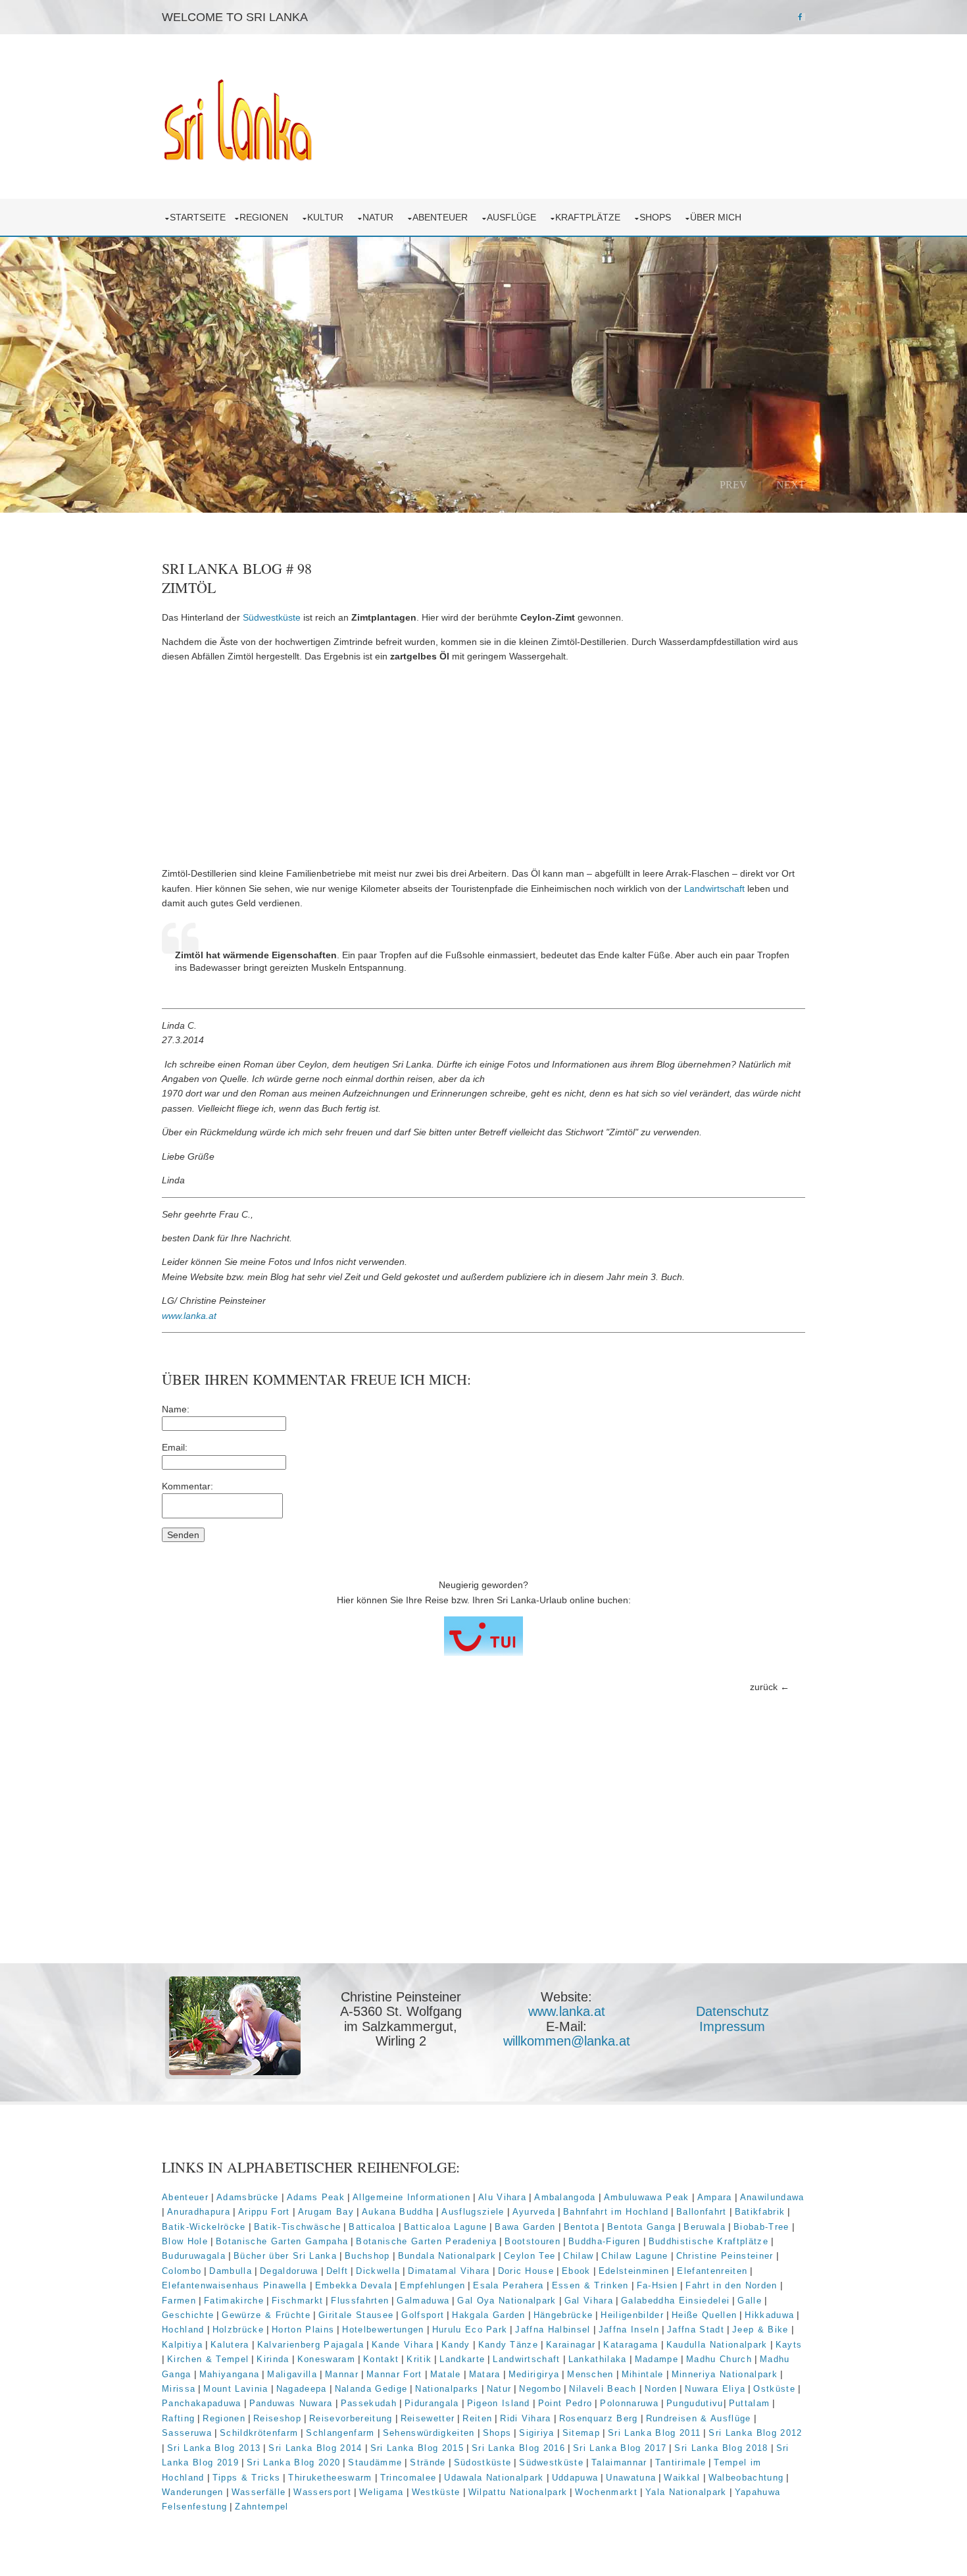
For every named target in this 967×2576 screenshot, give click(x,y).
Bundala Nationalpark (447, 2256)
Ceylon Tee (530, 2256)
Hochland (183, 2330)
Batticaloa (372, 2227)
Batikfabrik (760, 2212)
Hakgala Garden (489, 2315)
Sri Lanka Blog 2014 (315, 2448)
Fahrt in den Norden (731, 2285)
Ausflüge (514, 217)
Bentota (582, 2227)
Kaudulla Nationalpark (717, 2345)
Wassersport (322, 2492)
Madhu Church (719, 2359)
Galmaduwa (423, 2301)
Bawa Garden (525, 2227)
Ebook (576, 2271)
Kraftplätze (590, 217)
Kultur (328, 217)
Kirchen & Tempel (208, 2359)
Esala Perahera (508, 2285)
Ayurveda (534, 2212)
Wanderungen (193, 2492)
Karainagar (571, 2345)
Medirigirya (534, 2374)
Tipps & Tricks (247, 2478)
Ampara (715, 2197)
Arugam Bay (326, 2212)
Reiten (477, 2418)
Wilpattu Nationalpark (518, 2492)
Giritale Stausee (356, 2315)
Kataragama (631, 2345)
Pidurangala (432, 2403)
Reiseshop (277, 2418)
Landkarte (462, 2359)
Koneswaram (326, 2359)
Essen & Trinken (590, 2285)
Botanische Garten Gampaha (282, 2241)
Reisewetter (428, 2418)
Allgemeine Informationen (411, 2197)
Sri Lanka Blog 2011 (654, 2433)
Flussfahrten (360, 2301)
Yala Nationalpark (686, 2492)
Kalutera (230, 2345)
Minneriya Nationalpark (725, 2374)
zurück (764, 1687)
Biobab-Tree (761, 2227)
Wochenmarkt (606, 2492)
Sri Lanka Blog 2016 (518, 2448)
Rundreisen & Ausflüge (699, 2418)
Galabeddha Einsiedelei (675, 2301)
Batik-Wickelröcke (204, 2227)
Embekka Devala (354, 2285)
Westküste (436, 2492)
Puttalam (750, 2403)
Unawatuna (631, 2478)
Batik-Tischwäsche (298, 2227)
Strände (428, 2462)
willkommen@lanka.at (567, 2041)
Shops (658, 217)
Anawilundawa (772, 2197)
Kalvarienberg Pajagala (310, 2345)
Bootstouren (533, 2241)
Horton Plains (303, 2330)
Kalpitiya (182, 2345)
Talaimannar (619, 2462)
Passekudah (369, 2403)
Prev (733, 484)
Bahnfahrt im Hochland (616, 2212)
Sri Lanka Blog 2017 (620, 2448)
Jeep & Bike (760, 2330)
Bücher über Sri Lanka (285, 2256)
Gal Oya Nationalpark (507, 2301)
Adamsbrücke (248, 2197)
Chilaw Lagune (634, 2256)
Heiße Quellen (704, 2315)
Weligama (382, 2492)
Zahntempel (261, 2507)
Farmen (179, 2301)
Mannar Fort (394, 2374)
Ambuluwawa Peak (647, 2197)
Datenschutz (732, 2011)
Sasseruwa (187, 2433)
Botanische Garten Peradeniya (426, 2241)
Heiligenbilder (632, 2315)
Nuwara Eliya (715, 2389)
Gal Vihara (589, 2301)
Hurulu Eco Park (470, 2330)
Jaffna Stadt (696, 2330)
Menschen (590, 2374)
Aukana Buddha (398, 2212)
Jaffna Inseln (629, 2330)
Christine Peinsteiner (725, 2256)
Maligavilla (292, 2374)
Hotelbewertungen (383, 2330)
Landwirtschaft (714, 889)
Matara (485, 2374)
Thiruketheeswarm (330, 2478)
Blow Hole (185, 2241)
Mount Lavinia (236, 2389)
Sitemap (581, 2433)
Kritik (419, 2359)
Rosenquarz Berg (599, 2418)
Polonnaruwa (629, 2403)
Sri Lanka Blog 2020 (293, 2462)
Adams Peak (316, 2197)
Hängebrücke (563, 2315)
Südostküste (483, 2462)
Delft (337, 2271)
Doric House (526, 2271)
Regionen (266, 217)
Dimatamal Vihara (449, 2271)
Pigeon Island (499, 2403)
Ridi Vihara (526, 2418)
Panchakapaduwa (202, 2403)
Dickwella (378, 2271)
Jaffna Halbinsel (553, 2330)
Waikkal (682, 2478)
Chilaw (578, 2256)
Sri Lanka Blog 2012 (755, 2433)
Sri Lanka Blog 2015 (417, 2448)
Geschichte (188, 2315)
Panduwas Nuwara (291, 2403)
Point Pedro (565, 2403)
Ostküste (774, 2389)
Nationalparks (447, 2389)
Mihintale (643, 2374)
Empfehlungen (433, 2285)
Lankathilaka (598, 2359)
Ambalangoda (565, 2197)
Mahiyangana (230, 2374)
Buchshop (367, 2256)
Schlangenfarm (340, 2433)
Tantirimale (681, 2462)
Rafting (178, 2418)
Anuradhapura (199, 2212)
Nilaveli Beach (604, 2389)
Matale (446, 2374)
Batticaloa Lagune (446, 2227)
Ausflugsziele (473, 2212)
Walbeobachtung (746, 2478)
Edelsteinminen (634, 2271)
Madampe (657, 2359)
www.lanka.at (189, 1316)
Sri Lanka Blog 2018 (721, 2448)
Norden (661, 2389)
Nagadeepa (302, 2389)
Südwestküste (272, 617)
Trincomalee (409, 2478)
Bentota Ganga (641, 2227)
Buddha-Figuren (605, 2241)
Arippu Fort (264, 2212)
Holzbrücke (238, 2330)
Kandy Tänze (508, 2345)
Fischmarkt (297, 2301)
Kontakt (381, 2359)
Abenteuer (443, 217)
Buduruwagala (194, 2256)
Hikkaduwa (769, 2315)
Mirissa (179, 2389)
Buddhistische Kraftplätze (708, 2241)
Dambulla (231, 2271)
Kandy (456, 2345)
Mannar (342, 2374)
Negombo (540, 2389)
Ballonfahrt (702, 2212)
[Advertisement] (484, 765)
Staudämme (375, 2462)
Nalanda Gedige (371, 2389)
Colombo (182, 2271)
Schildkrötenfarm (259, 2433)
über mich (718, 217)
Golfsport (423, 2315)
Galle (750, 2301)
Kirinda (273, 2359)
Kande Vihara (403, 2345)
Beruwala (705, 2227)
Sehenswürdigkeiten (429, 2433)
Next (791, 484)
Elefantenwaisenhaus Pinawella (235, 2285)
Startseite (198, 217)
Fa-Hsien (657, 2285)
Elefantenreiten (712, 2271)
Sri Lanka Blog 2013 (214, 2448)
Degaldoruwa (289, 2271)
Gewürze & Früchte (266, 2315)
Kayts (789, 2345)
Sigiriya (537, 2433)
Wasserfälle (259, 2492)
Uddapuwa (575, 2478)
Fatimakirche (234, 2301)
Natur (381, 217)
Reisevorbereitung (351, 2418)
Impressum (732, 2026)
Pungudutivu (695, 2403)
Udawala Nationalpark (494, 2478)
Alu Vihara (502, 2197)
